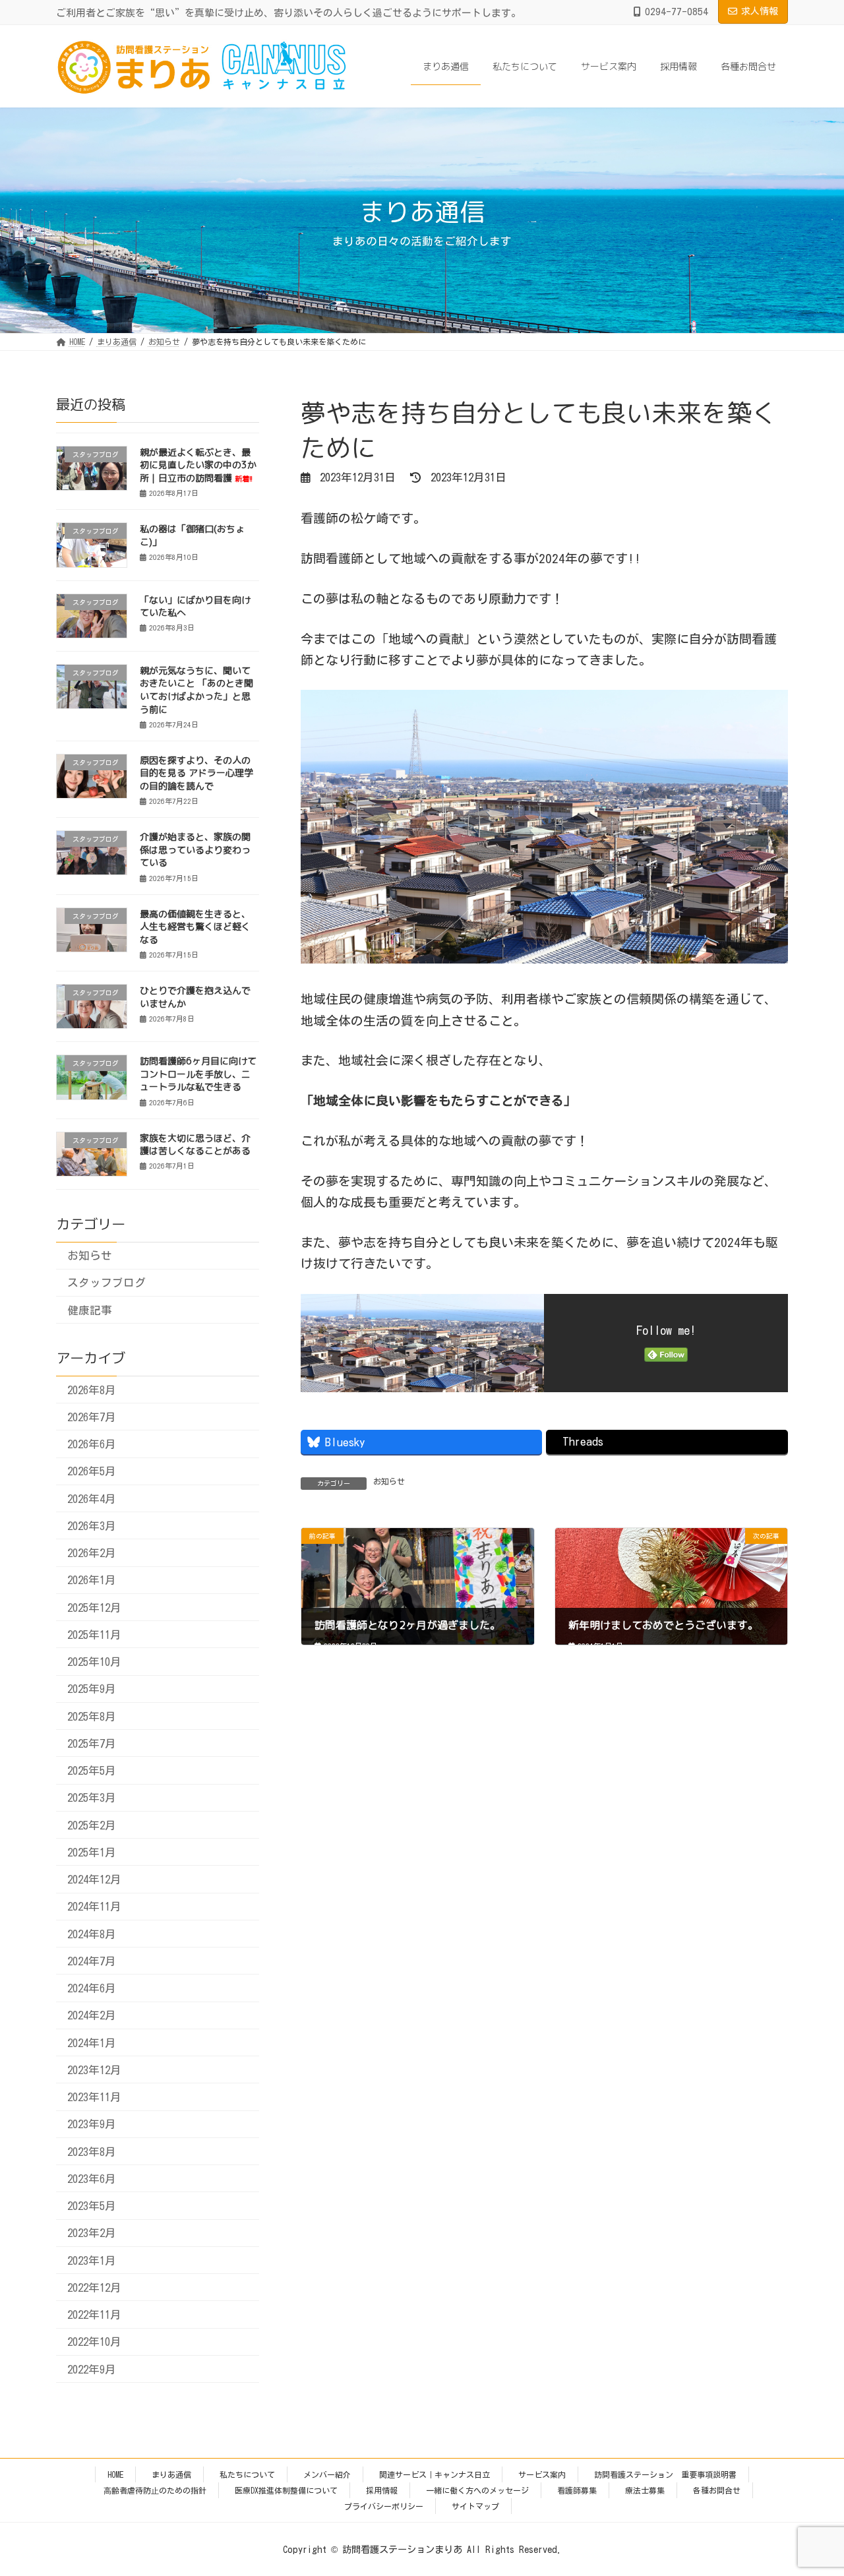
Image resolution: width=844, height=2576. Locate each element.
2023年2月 (92, 2233)
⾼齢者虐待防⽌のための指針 (155, 2490)
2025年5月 (92, 1770)
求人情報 (760, 11)
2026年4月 (92, 1498)
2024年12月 (94, 1879)
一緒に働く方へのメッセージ (477, 2490)
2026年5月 (92, 1471)
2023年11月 (94, 2097)
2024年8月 (92, 1933)
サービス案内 (542, 2474)
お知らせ (389, 1481)
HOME (115, 2474)
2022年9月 (92, 2369)
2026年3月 (92, 1525)
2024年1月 (92, 2042)
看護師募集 (577, 2490)
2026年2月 (92, 1553)
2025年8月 (92, 1716)
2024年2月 (92, 2015)
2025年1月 (92, 1852)
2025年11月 (94, 1634)
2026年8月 (92, 1389)
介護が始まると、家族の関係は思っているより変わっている (195, 849)
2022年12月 (94, 2287)
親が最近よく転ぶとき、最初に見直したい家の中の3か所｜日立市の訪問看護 (198, 465)
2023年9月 (92, 2124)
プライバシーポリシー (384, 2506)
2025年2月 (92, 1825)
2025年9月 (92, 1689)
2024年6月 (92, 1988)
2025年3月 (92, 1797)
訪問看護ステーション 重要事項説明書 (665, 2474)
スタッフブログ (106, 1282)
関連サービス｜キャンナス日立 (435, 2474)
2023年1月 (92, 2260)
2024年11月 (94, 1906)
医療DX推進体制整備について (286, 2490)
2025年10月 (94, 1662)
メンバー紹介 (327, 2474)
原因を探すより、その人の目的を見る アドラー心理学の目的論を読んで (196, 773)
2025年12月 (94, 1607)
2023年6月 (92, 2178)
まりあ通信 (171, 2474)
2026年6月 (92, 1444)
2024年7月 (92, 1960)
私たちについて (247, 2474)
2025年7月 (92, 1743)
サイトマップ (475, 2506)
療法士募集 (645, 2490)
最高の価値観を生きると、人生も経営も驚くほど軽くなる (195, 926)
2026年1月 (92, 1580)
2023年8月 (92, 2151)
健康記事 (90, 1309)
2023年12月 (94, 2069)
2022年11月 (94, 2315)
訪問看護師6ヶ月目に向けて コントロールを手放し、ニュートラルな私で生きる (198, 1074)
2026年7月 (92, 1416)
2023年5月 (92, 2206)
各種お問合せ (717, 2490)
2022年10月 (94, 2342)
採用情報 (382, 2490)
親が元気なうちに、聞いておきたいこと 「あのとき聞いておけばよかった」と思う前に (196, 690)
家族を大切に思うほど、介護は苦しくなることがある (195, 1144)
